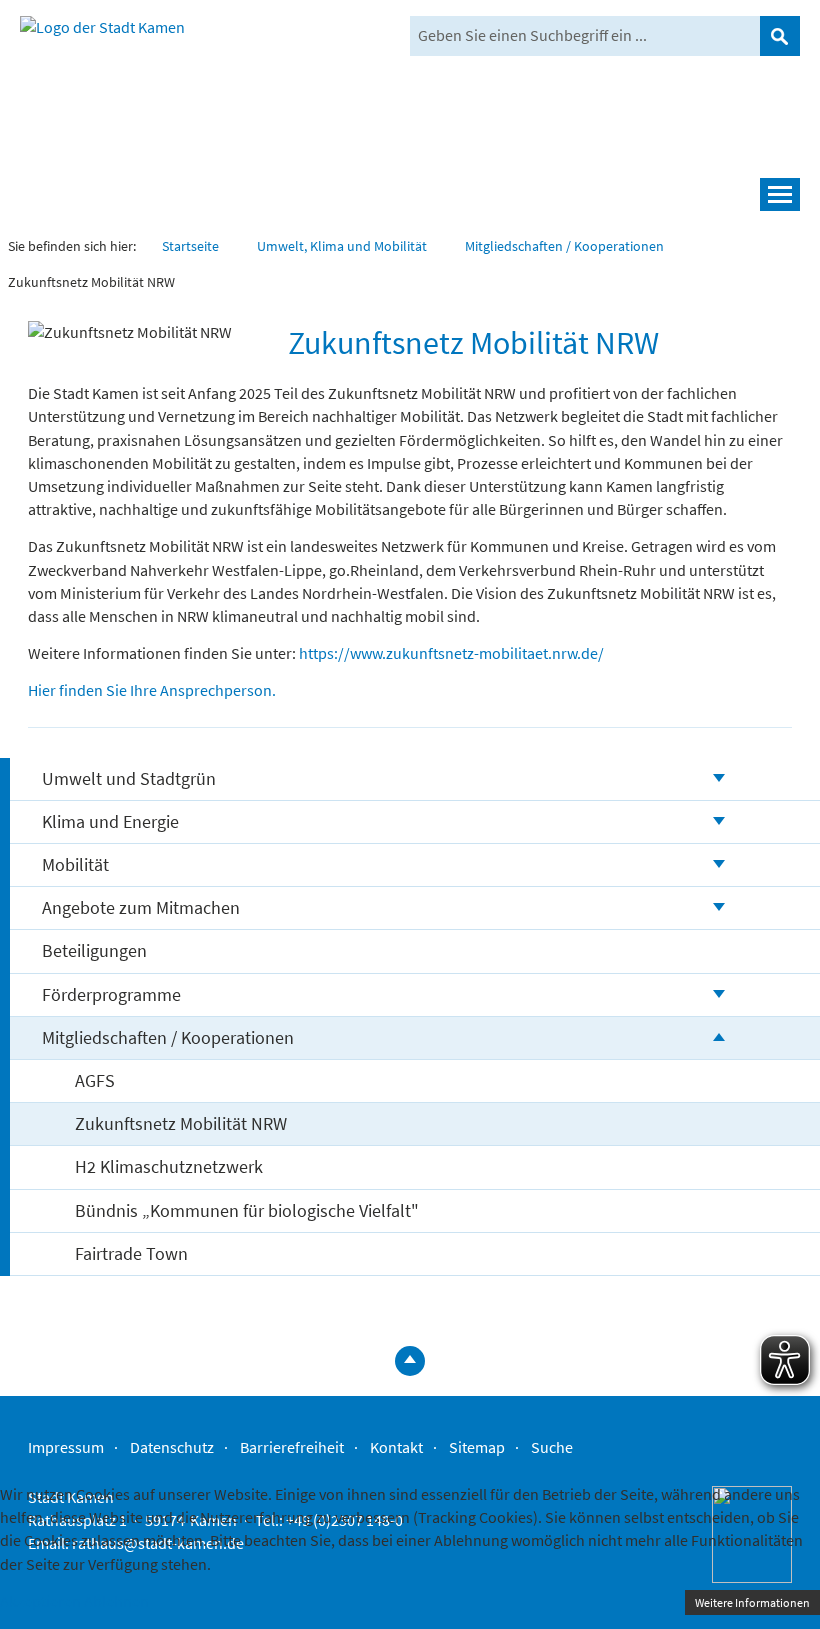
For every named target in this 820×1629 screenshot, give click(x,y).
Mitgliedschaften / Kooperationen (168, 1037)
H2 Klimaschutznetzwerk (169, 1166)
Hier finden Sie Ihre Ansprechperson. (152, 690)
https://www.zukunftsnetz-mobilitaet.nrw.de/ (451, 653)
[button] (410, 194)
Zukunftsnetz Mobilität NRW (181, 1123)
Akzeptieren (40, 1601)
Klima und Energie (110, 821)
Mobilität (75, 864)
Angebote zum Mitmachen (141, 907)
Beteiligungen (94, 950)
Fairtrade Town (131, 1253)
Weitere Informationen (752, 1602)
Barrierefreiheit (292, 1447)
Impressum (66, 1447)
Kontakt (396, 1447)
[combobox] (585, 36)
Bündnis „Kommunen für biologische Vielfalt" (247, 1210)
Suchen (780, 36)
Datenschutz (172, 1447)
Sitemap (477, 1447)
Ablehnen (116, 1601)
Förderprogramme (111, 994)
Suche (552, 1447)
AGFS (95, 1080)
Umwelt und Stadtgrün (129, 778)
